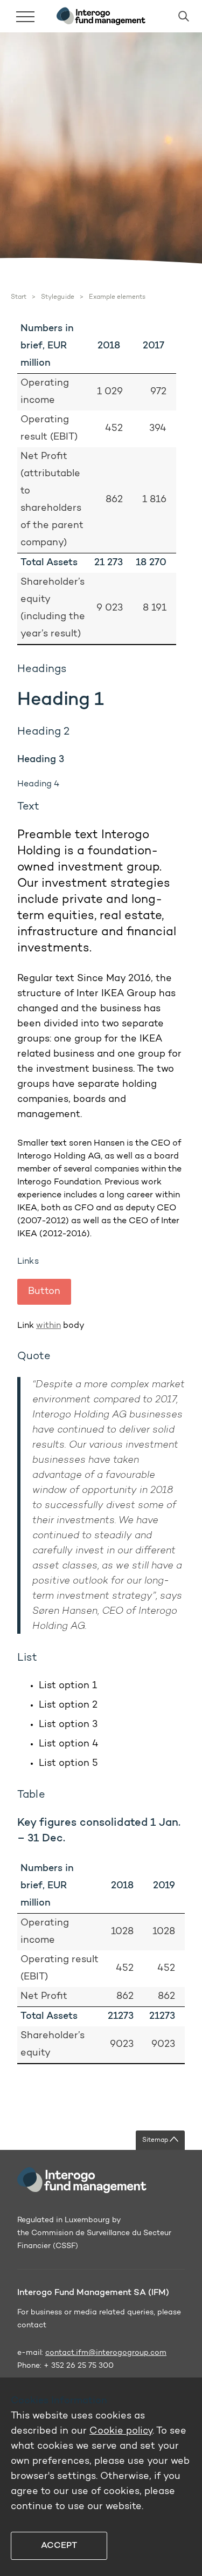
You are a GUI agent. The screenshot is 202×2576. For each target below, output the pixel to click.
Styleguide (57, 297)
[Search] (179, 16)
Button (44, 1292)
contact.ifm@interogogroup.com (106, 2353)
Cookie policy (121, 2431)
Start (19, 297)
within (48, 1326)
